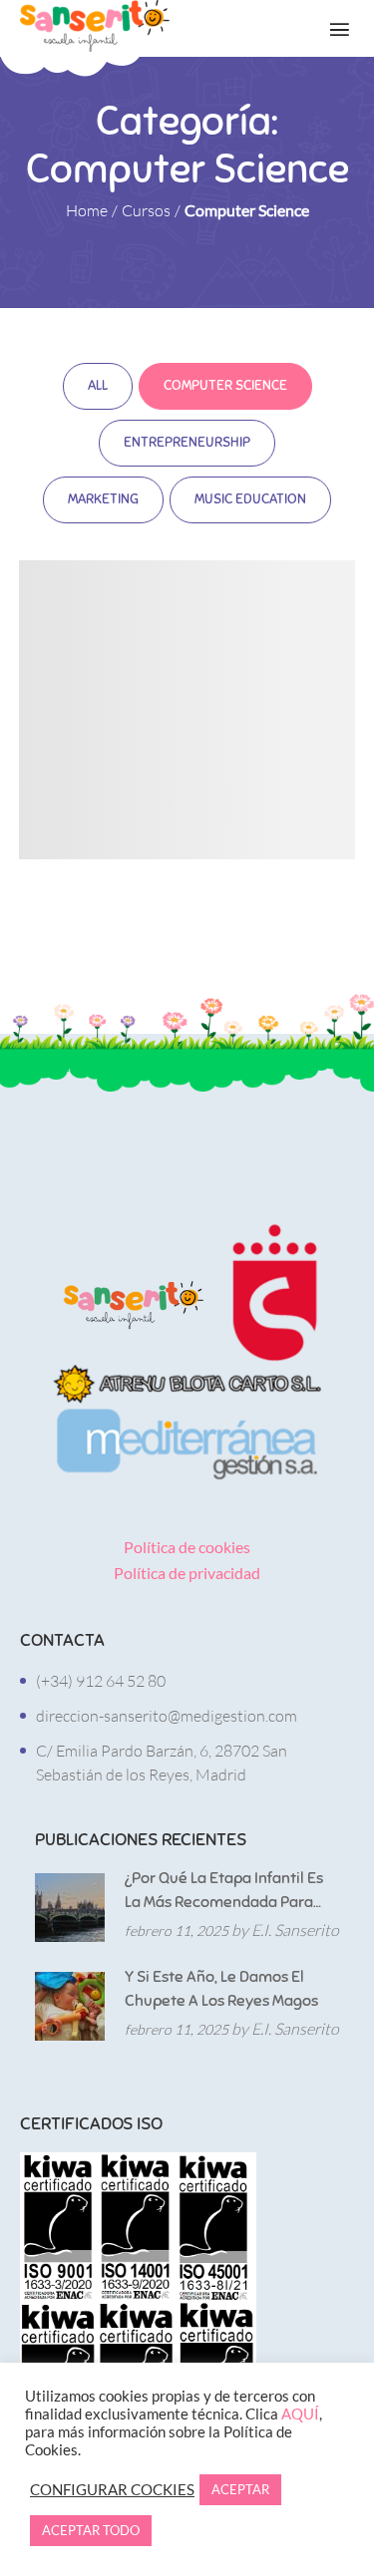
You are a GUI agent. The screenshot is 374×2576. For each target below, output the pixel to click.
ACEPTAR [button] (240, 2489)
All (98, 385)
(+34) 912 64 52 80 (101, 1681)
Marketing (103, 499)
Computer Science (225, 385)
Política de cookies (187, 1547)
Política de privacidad (187, 1573)
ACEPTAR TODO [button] (91, 2530)
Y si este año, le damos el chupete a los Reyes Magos (221, 1989)
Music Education (250, 499)
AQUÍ (300, 2414)
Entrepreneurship (187, 442)
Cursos (146, 210)
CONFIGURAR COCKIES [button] (112, 2490)
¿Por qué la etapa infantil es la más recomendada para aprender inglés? (224, 1891)
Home (87, 210)
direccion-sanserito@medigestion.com (167, 1716)
